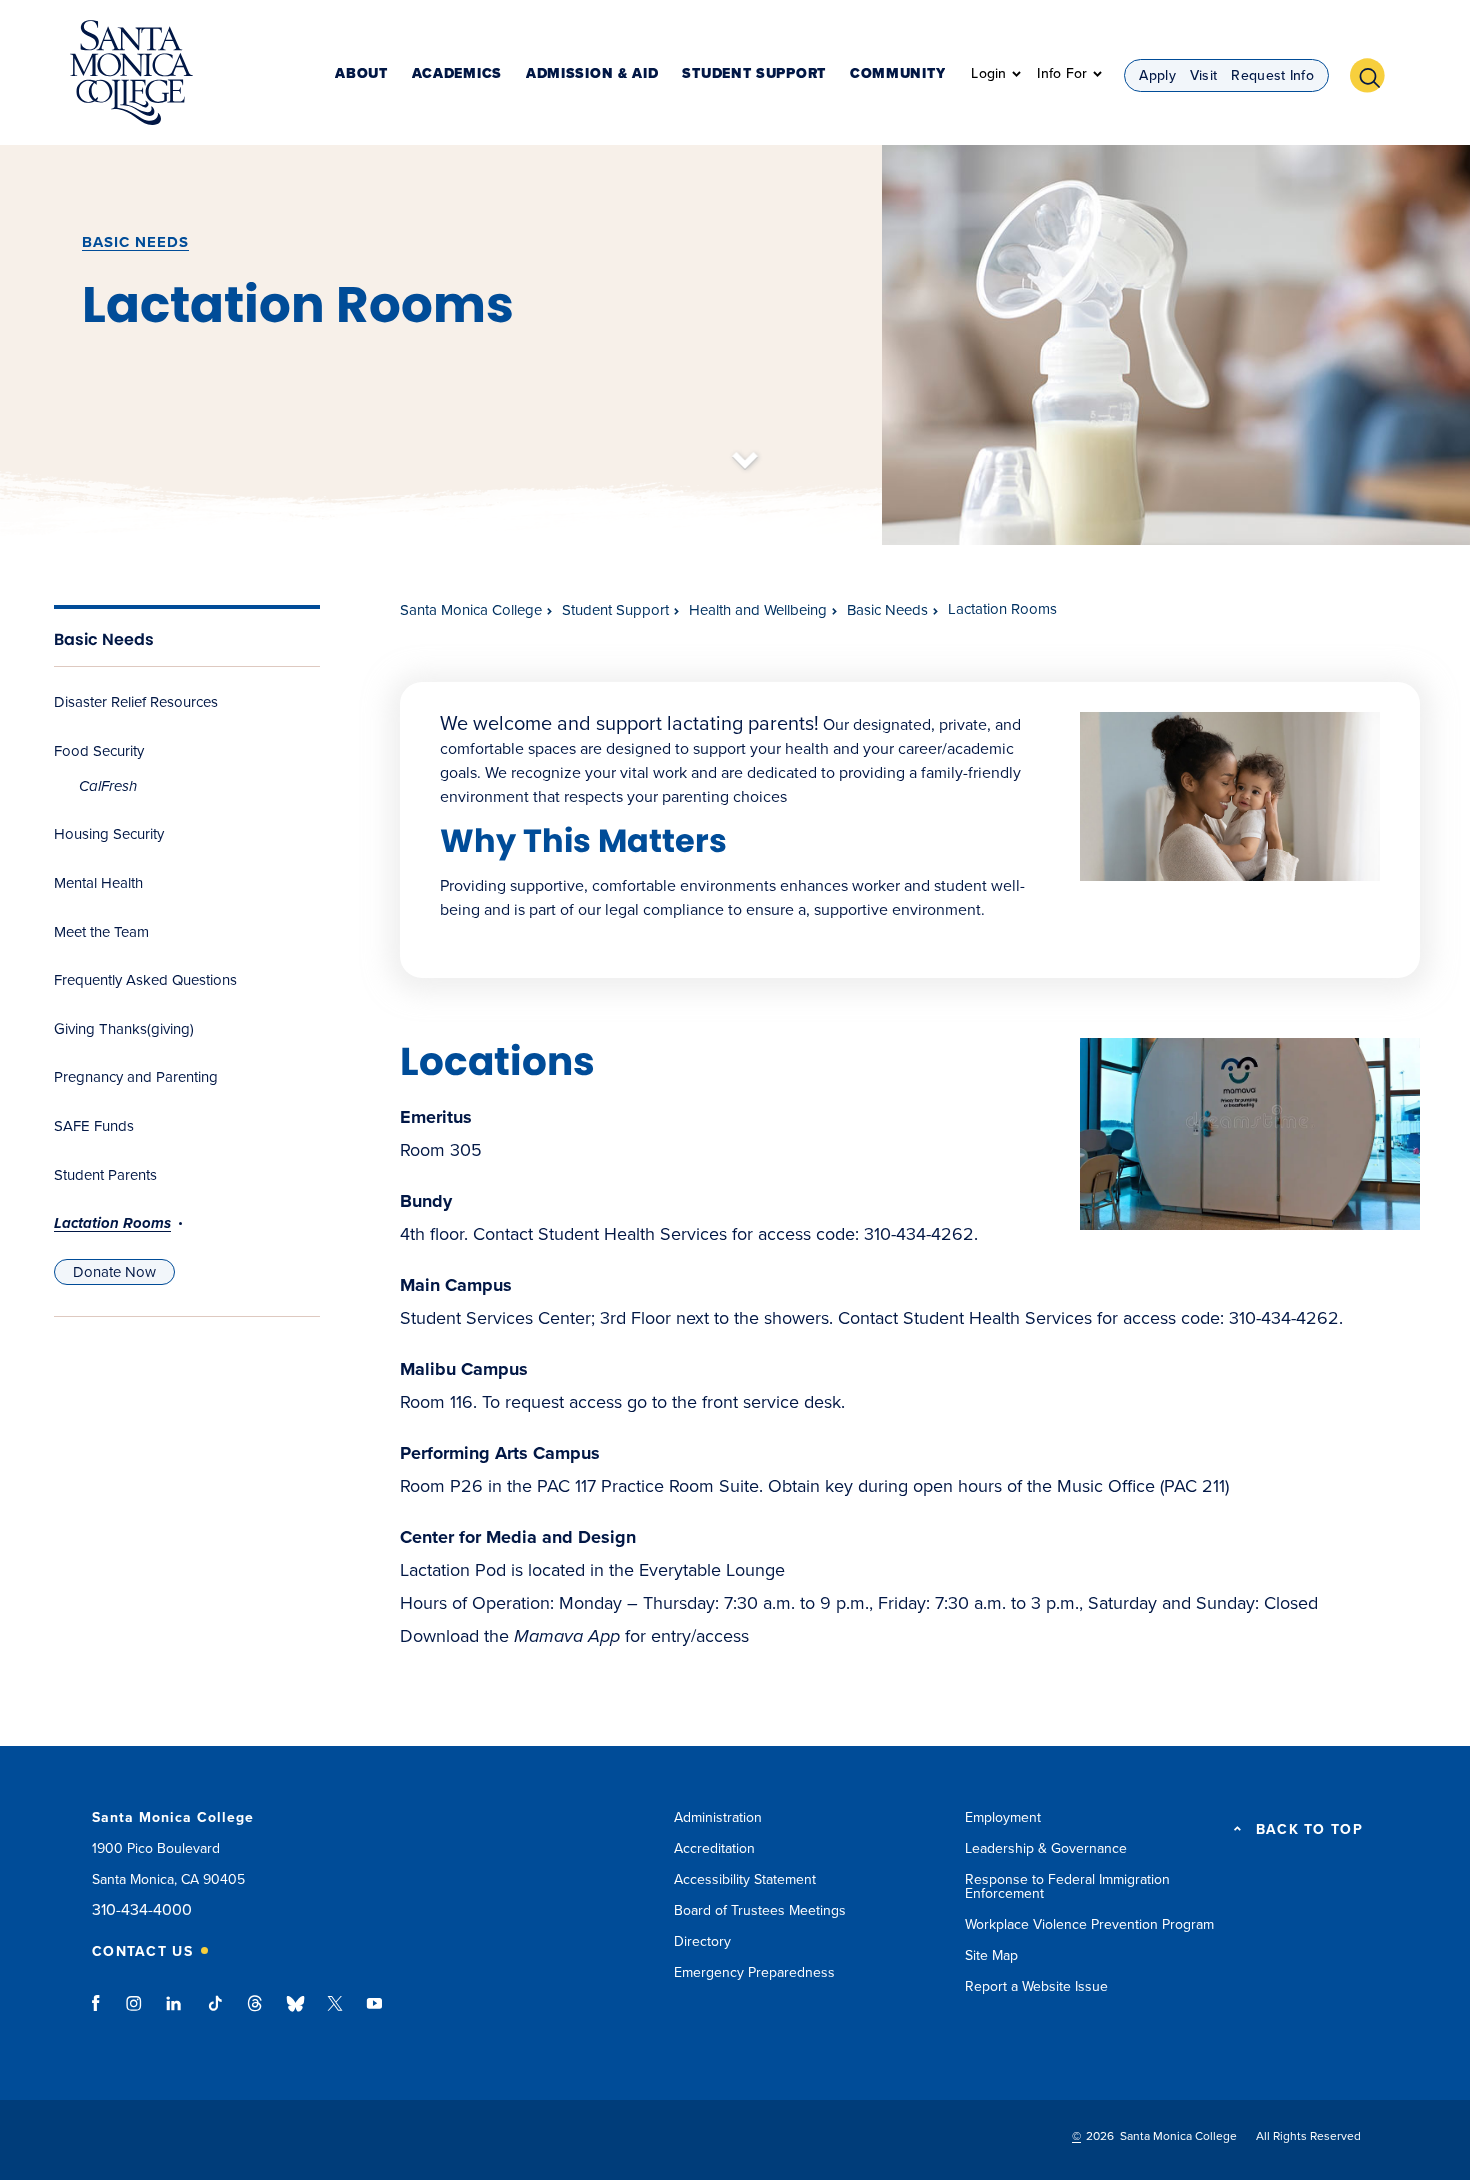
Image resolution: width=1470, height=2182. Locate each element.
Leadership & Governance (1046, 1848)
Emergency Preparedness (754, 1972)
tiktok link (215, 2013)
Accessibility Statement (745, 1879)
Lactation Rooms (112, 1223)
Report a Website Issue (1036, 1986)
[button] (1375, 73)
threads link (256, 2013)
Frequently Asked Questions (145, 980)
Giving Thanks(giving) (124, 1029)
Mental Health (98, 883)
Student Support (754, 74)
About (361, 74)
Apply (1157, 75)
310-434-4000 (142, 1910)
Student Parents (105, 1175)
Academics (457, 74)
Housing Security (109, 834)
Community (897, 74)
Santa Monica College (471, 610)
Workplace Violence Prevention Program (1089, 1924)
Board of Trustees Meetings (760, 1910)
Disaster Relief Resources (136, 702)
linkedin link (174, 2013)
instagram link (135, 2013)
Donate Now (124, 1272)
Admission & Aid (592, 74)
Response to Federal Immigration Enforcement (1067, 1886)
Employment (1003, 1817)
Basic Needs (135, 242)
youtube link (374, 2013)
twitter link (335, 2013)
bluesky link (295, 2013)
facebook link (101, 2013)
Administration (718, 1817)
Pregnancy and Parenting (136, 1077)
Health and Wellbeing (758, 610)
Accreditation (714, 1848)
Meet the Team (101, 932)
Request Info (1272, 75)
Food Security (99, 751)
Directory (702, 1941)
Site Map (991, 1955)
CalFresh (108, 786)
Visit (1204, 75)
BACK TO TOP (1309, 1830)
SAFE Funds (94, 1126)
